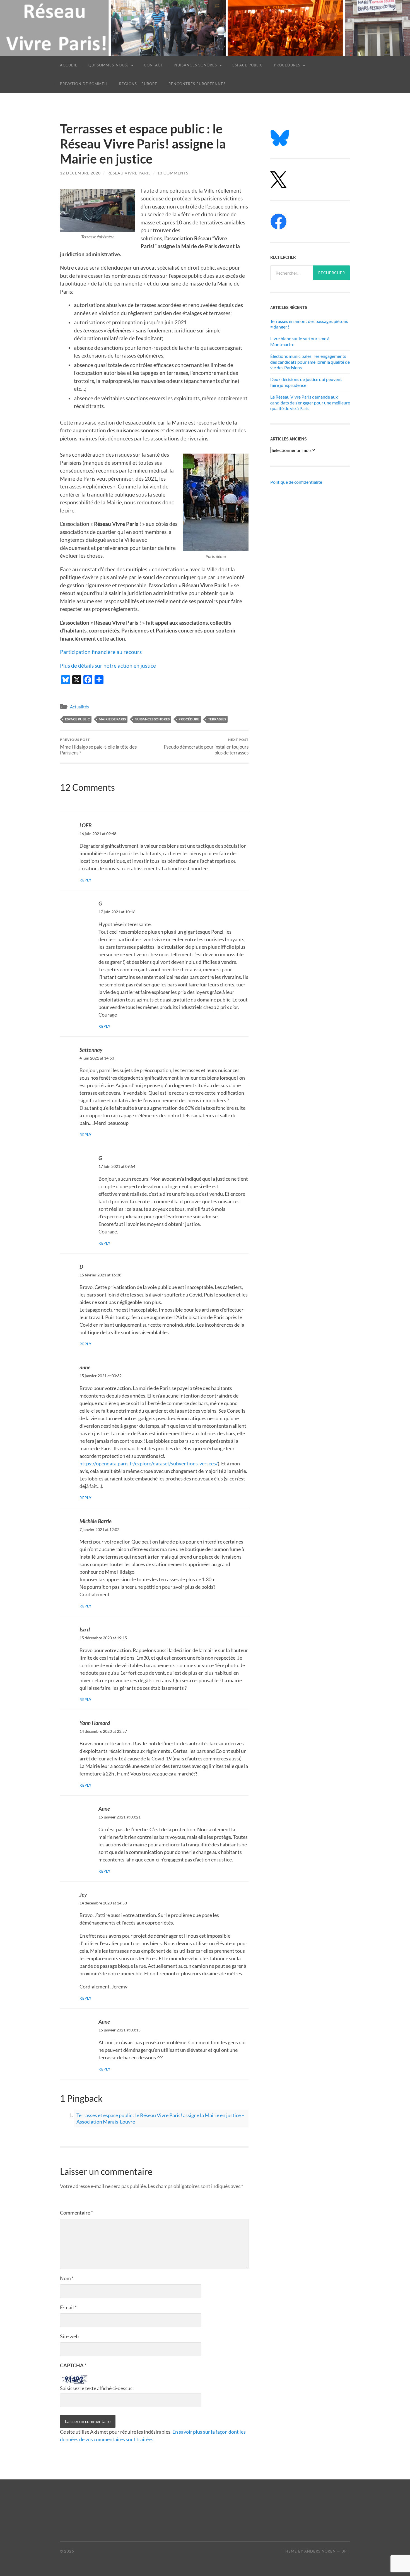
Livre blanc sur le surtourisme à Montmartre (300, 341)
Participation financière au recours (101, 652)
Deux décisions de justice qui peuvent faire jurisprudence (306, 382)
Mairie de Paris (112, 719)
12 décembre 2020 (80, 173)
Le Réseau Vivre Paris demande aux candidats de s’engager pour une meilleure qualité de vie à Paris (310, 403)
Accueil (69, 65)
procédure (189, 719)
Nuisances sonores (196, 65)
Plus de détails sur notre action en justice (108, 666)
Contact (154, 65)
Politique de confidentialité (296, 482)
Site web (69, 2336)
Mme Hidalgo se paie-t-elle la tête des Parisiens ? (98, 746)
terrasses (217, 719)
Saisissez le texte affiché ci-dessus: (97, 2388)
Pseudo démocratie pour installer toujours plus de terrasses (206, 746)
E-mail (68, 2307)
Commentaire (76, 2213)
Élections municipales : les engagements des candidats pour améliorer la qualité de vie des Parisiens (310, 362)
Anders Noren (320, 2551)
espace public (77, 719)
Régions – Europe (138, 84)
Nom (67, 2278)
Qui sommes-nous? (108, 65)
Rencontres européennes (197, 84)
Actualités (79, 707)
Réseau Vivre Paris (129, 173)
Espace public (248, 65)
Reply (86, 880)
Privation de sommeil (84, 84)
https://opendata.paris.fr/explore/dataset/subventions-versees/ (149, 1463)
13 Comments (173, 173)
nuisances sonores (152, 719)
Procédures (287, 65)
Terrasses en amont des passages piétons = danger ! (309, 324)
